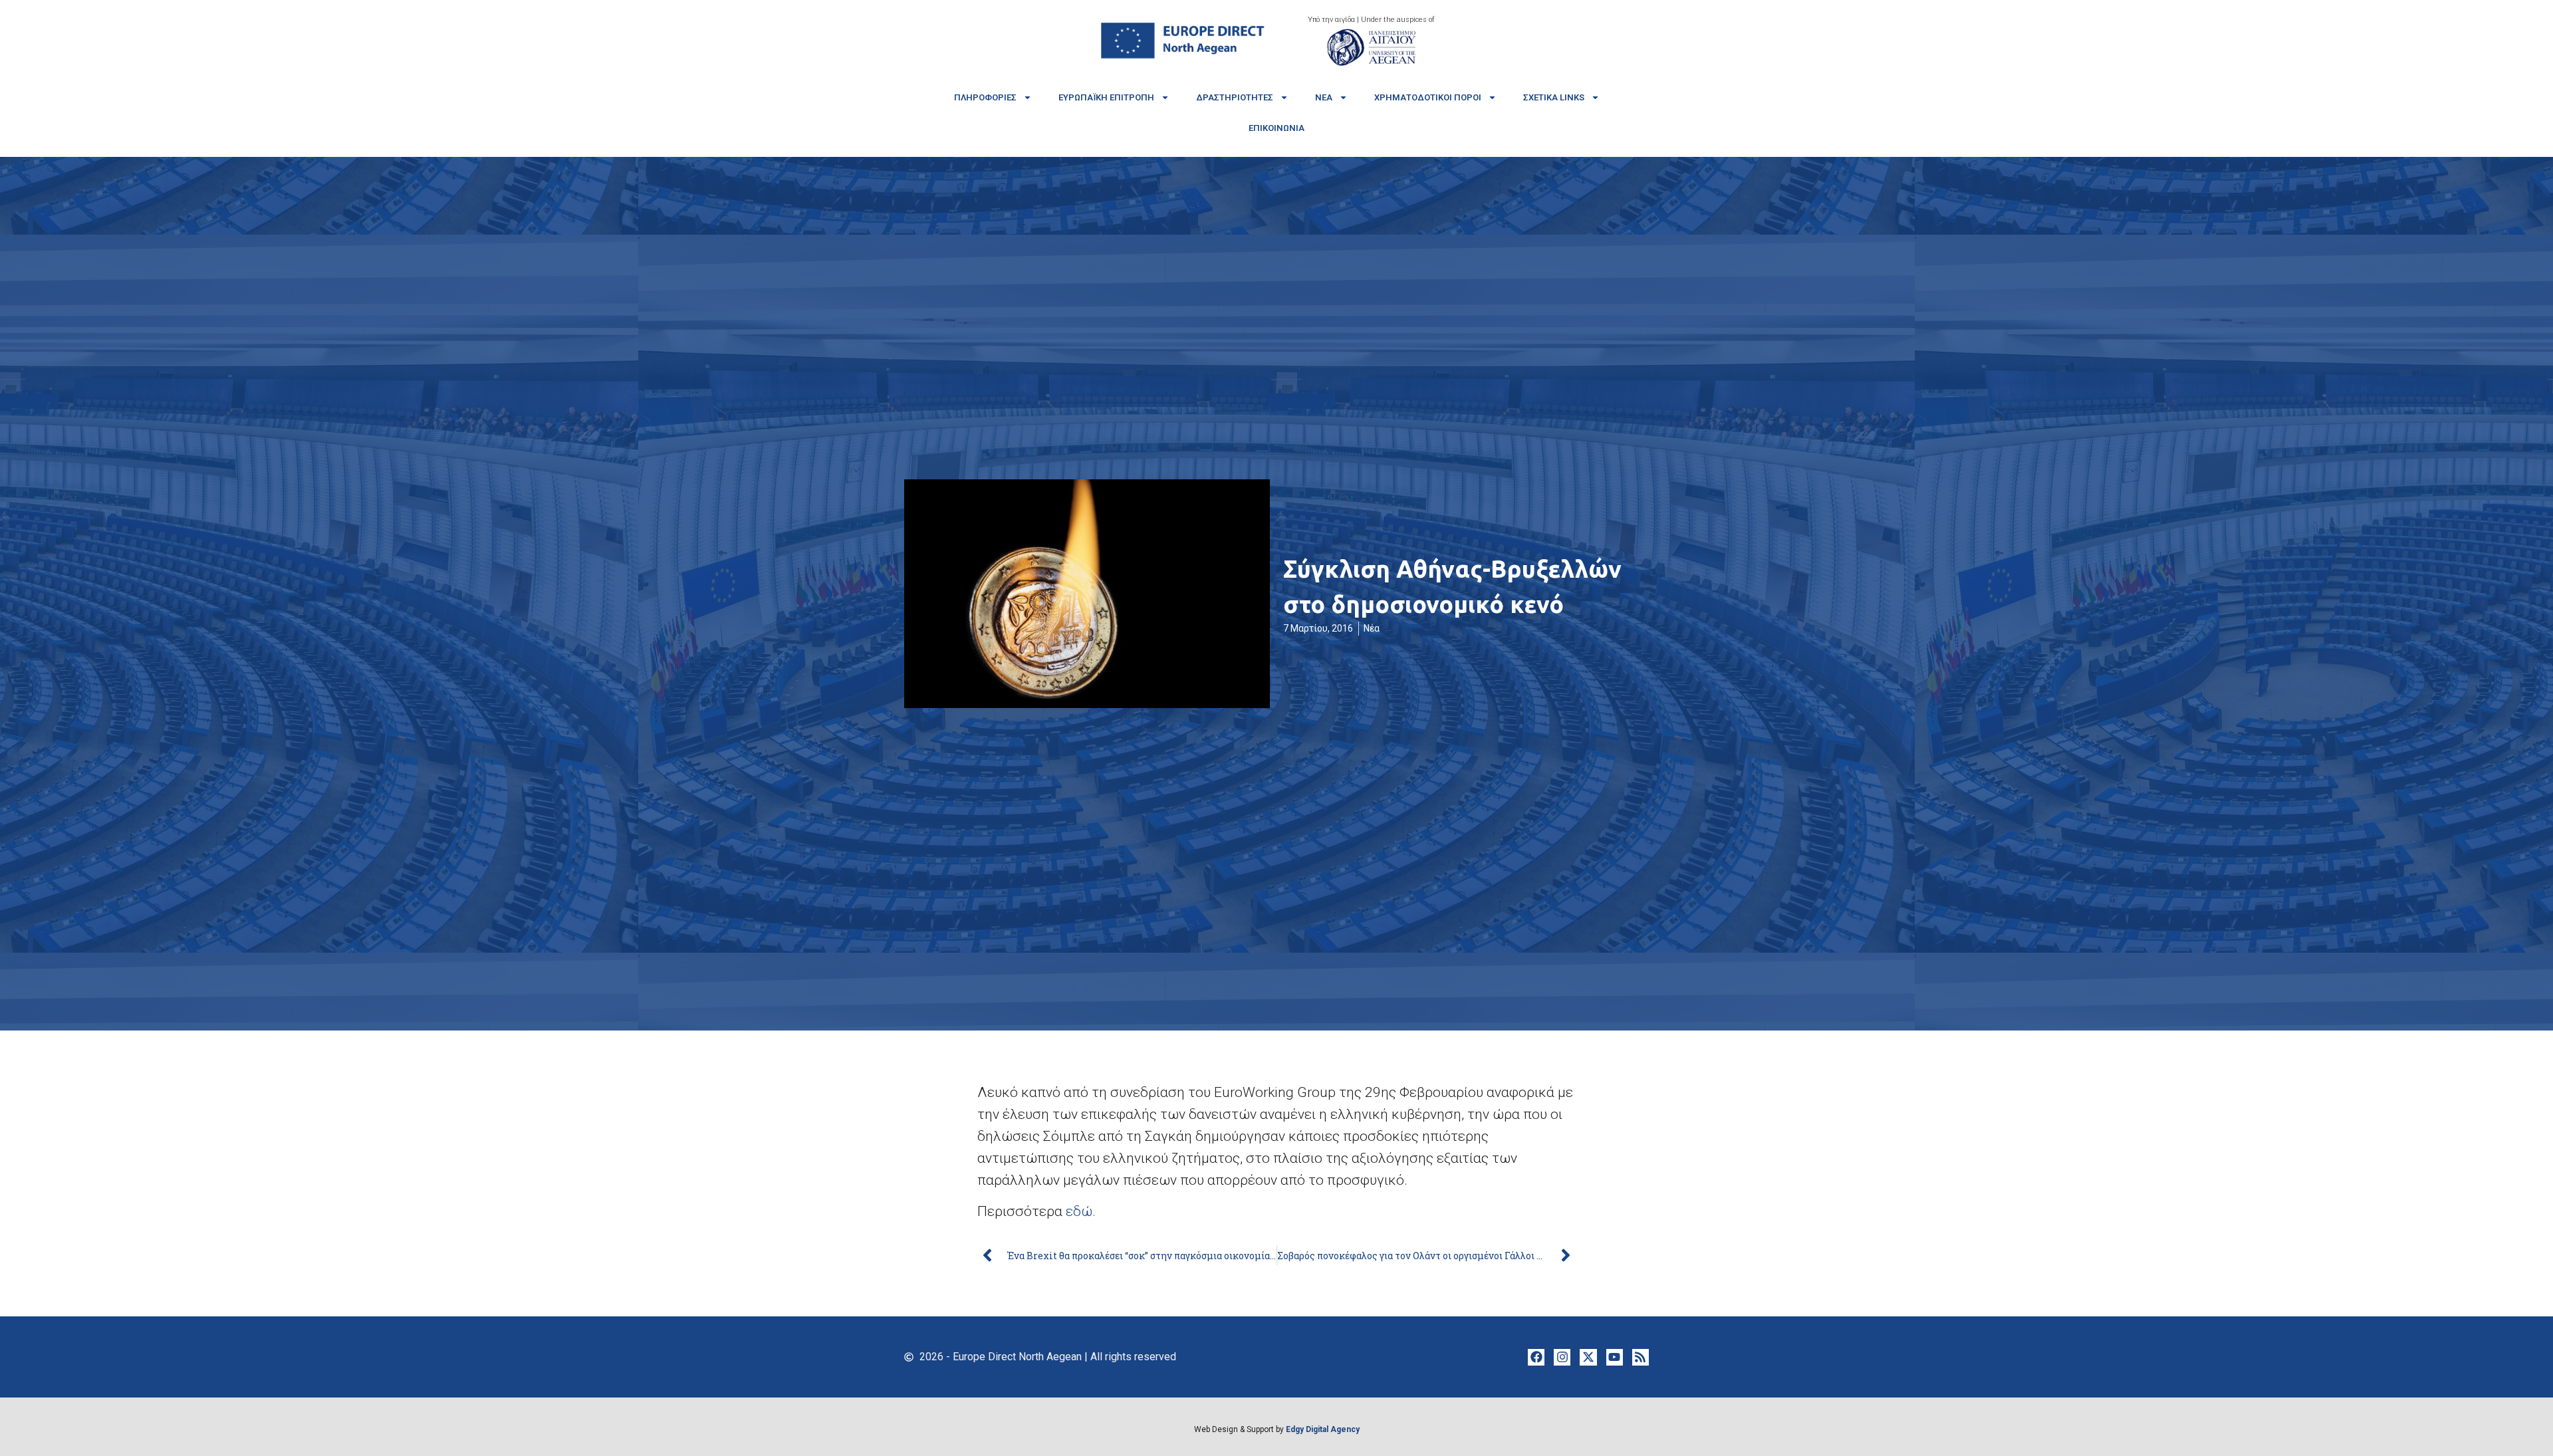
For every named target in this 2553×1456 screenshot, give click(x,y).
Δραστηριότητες (1235, 97)
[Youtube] (1615, 1357)
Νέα (1324, 97)
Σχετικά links (1554, 97)
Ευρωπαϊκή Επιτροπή (1106, 97)
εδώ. (1081, 1211)
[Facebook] (1536, 1357)
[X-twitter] (1588, 1357)
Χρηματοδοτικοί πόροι (1428, 97)
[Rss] (1641, 1357)
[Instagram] (1562, 1357)
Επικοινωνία (1276, 128)
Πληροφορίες (985, 97)
